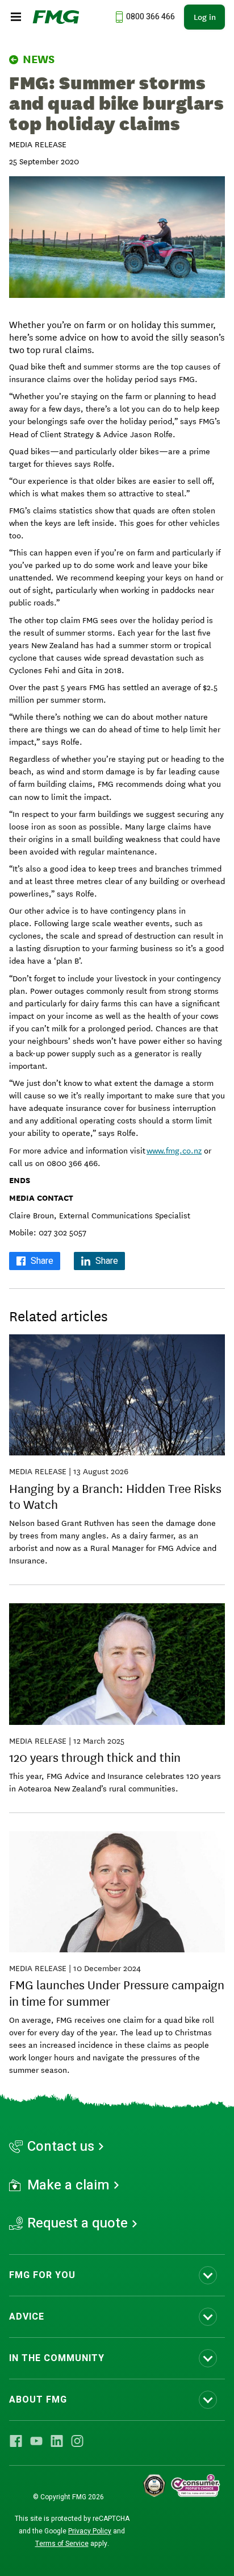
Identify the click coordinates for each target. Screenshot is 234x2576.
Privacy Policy (90, 2531)
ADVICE (27, 2317)
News (39, 59)
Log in (205, 17)
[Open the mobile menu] (16, 17)
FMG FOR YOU (42, 2275)
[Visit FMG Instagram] (77, 2441)
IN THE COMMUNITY (57, 2358)
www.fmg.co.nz (174, 1150)
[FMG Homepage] (56, 17)
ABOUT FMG (38, 2400)
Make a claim (68, 2185)
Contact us (61, 2147)
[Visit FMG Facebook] (16, 2441)
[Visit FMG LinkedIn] (57, 2441)
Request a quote (78, 2224)
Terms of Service (62, 2544)
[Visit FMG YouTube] (36, 2441)
